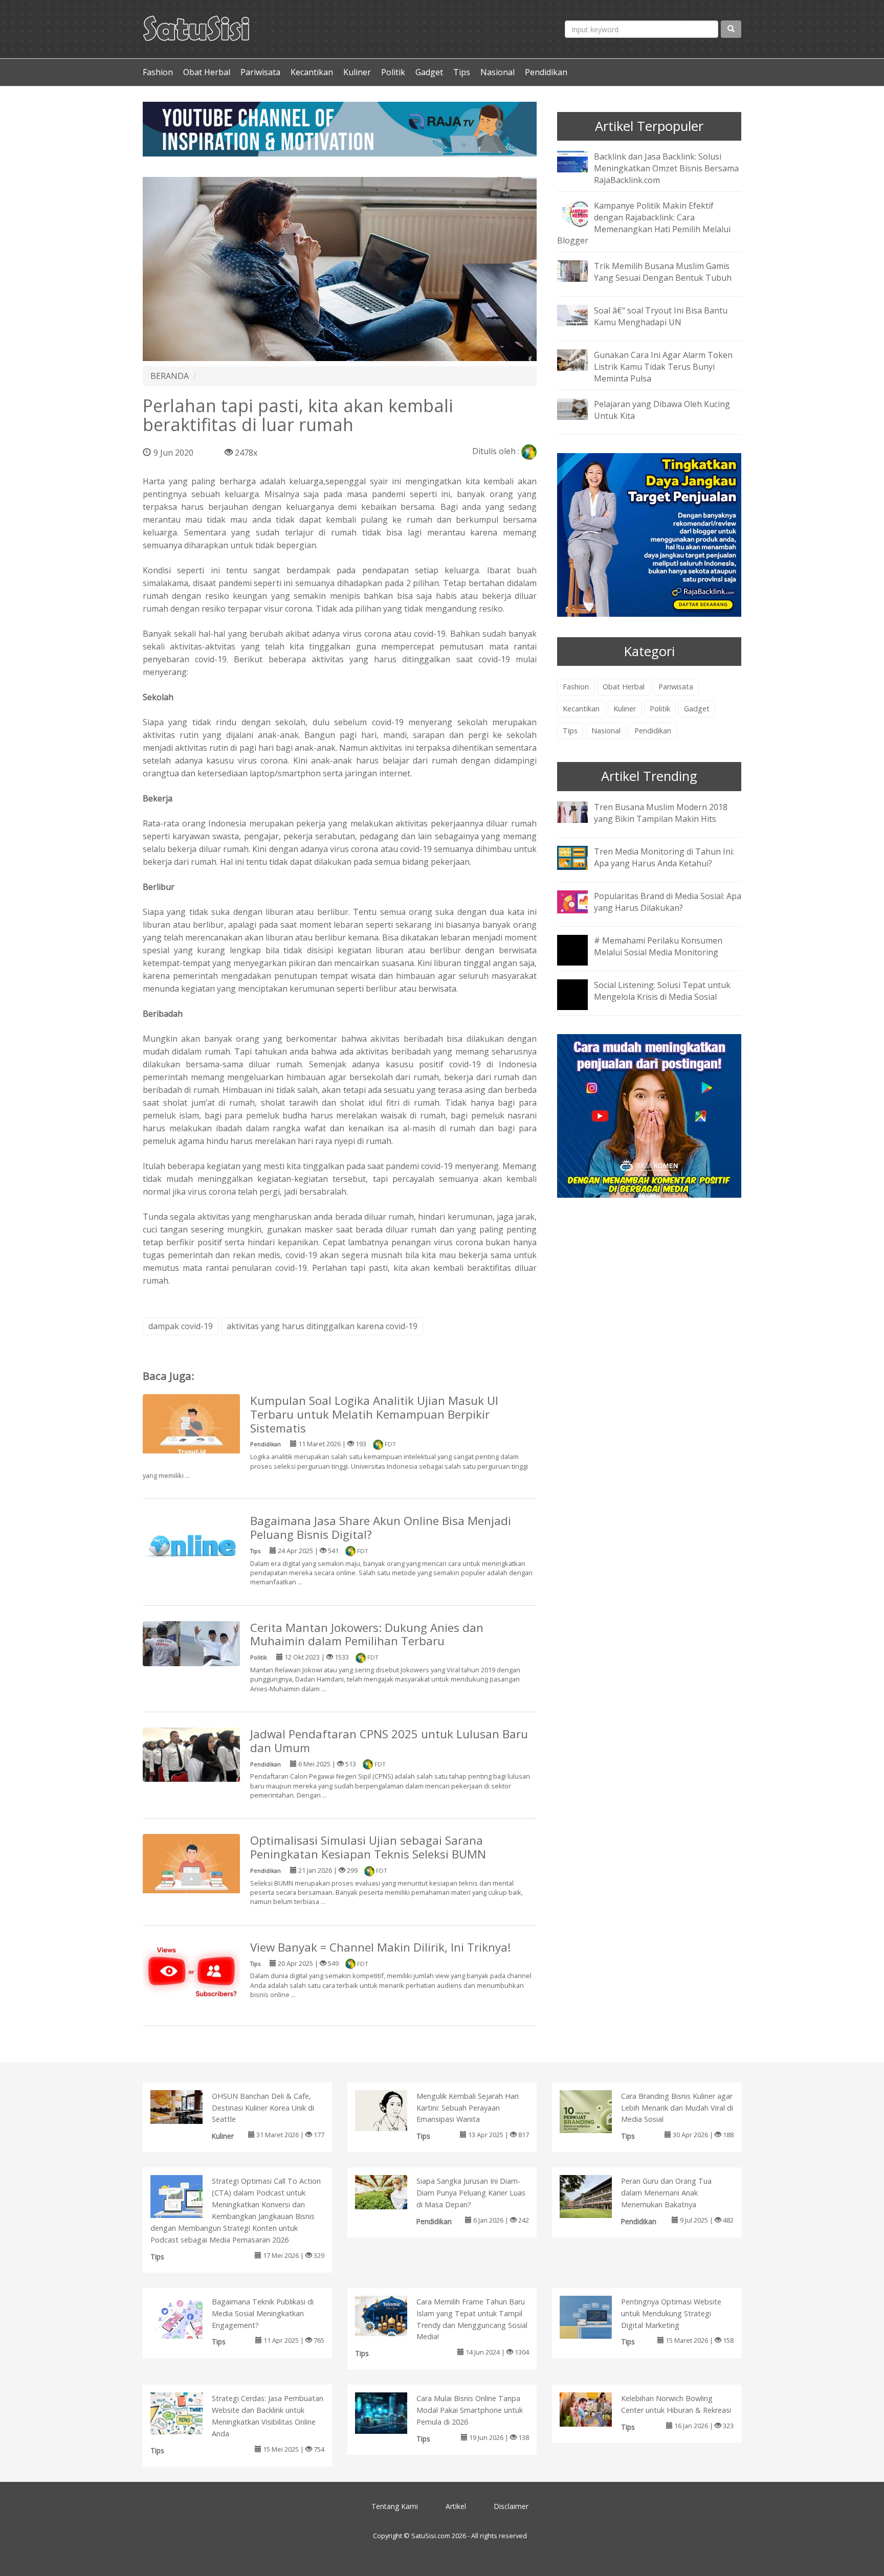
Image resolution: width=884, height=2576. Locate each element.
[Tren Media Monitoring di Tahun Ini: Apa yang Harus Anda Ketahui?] (580, 857)
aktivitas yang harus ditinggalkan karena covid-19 (322, 1326)
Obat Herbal (207, 72)
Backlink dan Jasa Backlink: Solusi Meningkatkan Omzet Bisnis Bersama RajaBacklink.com (666, 168)
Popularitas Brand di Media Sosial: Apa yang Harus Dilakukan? (668, 902)
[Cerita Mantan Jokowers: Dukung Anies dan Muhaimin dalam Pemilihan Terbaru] (191, 1643)
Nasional (498, 72)
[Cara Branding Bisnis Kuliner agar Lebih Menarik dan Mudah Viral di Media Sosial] (596, 2118)
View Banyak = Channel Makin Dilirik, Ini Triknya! (381, 1947)
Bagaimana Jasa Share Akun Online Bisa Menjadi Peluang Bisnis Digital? (381, 1528)
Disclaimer (511, 2506)
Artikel (456, 2506)
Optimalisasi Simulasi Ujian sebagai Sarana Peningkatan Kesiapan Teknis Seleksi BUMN (368, 1847)
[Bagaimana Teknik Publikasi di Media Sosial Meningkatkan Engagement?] (187, 2322)
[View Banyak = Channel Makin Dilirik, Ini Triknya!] (191, 1970)
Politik (393, 72)
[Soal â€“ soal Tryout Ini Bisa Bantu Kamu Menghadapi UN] (580, 315)
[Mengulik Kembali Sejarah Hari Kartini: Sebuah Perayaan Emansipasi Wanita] (392, 2110)
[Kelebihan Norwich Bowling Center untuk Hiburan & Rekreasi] (596, 2409)
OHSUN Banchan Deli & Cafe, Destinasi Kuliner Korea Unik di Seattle (263, 2108)
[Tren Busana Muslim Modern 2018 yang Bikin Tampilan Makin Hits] (580, 811)
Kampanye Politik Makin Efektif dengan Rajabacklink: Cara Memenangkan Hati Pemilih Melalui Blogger (644, 223)
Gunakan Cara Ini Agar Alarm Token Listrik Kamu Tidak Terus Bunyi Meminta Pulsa (663, 367)
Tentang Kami (395, 2506)
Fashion (158, 72)
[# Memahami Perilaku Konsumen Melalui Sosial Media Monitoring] (580, 957)
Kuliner (357, 72)
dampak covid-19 (181, 1326)
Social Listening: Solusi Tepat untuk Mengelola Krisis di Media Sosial (662, 991)
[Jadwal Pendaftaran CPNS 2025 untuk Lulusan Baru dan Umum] (191, 1754)
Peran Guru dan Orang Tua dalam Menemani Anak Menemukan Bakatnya (666, 2193)
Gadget (429, 72)
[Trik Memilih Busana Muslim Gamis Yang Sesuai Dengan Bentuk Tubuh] (580, 271)
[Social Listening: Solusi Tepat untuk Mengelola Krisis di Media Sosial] (580, 1001)
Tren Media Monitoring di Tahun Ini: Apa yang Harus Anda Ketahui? (664, 857)
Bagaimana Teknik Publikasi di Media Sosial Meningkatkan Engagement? (263, 2313)
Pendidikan (546, 72)
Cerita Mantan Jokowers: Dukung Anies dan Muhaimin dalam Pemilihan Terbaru (367, 1634)
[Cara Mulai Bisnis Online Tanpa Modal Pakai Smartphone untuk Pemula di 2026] (392, 2412)
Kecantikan (312, 72)
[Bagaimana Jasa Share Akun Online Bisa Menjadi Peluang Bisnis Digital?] (191, 1546)
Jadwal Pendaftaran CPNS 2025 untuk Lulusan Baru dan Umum (389, 1741)
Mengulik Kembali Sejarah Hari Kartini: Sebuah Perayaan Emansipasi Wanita (468, 2108)
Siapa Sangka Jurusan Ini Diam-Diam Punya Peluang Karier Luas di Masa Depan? (471, 2193)
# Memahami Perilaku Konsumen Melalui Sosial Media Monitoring (658, 946)
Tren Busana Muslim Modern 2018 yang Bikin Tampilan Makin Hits (661, 813)
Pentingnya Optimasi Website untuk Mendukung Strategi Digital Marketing (671, 2313)
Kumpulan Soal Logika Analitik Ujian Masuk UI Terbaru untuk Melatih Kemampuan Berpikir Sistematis (374, 1414)
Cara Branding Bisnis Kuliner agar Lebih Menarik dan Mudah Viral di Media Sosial (677, 2108)
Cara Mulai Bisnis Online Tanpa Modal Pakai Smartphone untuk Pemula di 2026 (470, 2410)
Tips (462, 72)
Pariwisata (260, 72)
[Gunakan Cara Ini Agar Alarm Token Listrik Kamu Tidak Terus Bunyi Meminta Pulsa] (580, 360)
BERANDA (170, 376)
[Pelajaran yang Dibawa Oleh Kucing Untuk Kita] (580, 408)
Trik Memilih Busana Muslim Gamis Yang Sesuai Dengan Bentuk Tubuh (663, 272)
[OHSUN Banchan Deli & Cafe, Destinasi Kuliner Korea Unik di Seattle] (187, 2106)
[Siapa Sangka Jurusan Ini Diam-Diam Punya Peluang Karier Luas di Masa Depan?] (392, 2191)
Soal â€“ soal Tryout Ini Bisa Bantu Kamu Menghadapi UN (661, 316)
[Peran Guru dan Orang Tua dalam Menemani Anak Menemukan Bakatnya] (596, 2202)
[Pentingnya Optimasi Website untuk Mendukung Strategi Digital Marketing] (596, 2319)
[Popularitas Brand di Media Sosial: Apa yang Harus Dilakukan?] (580, 901)
